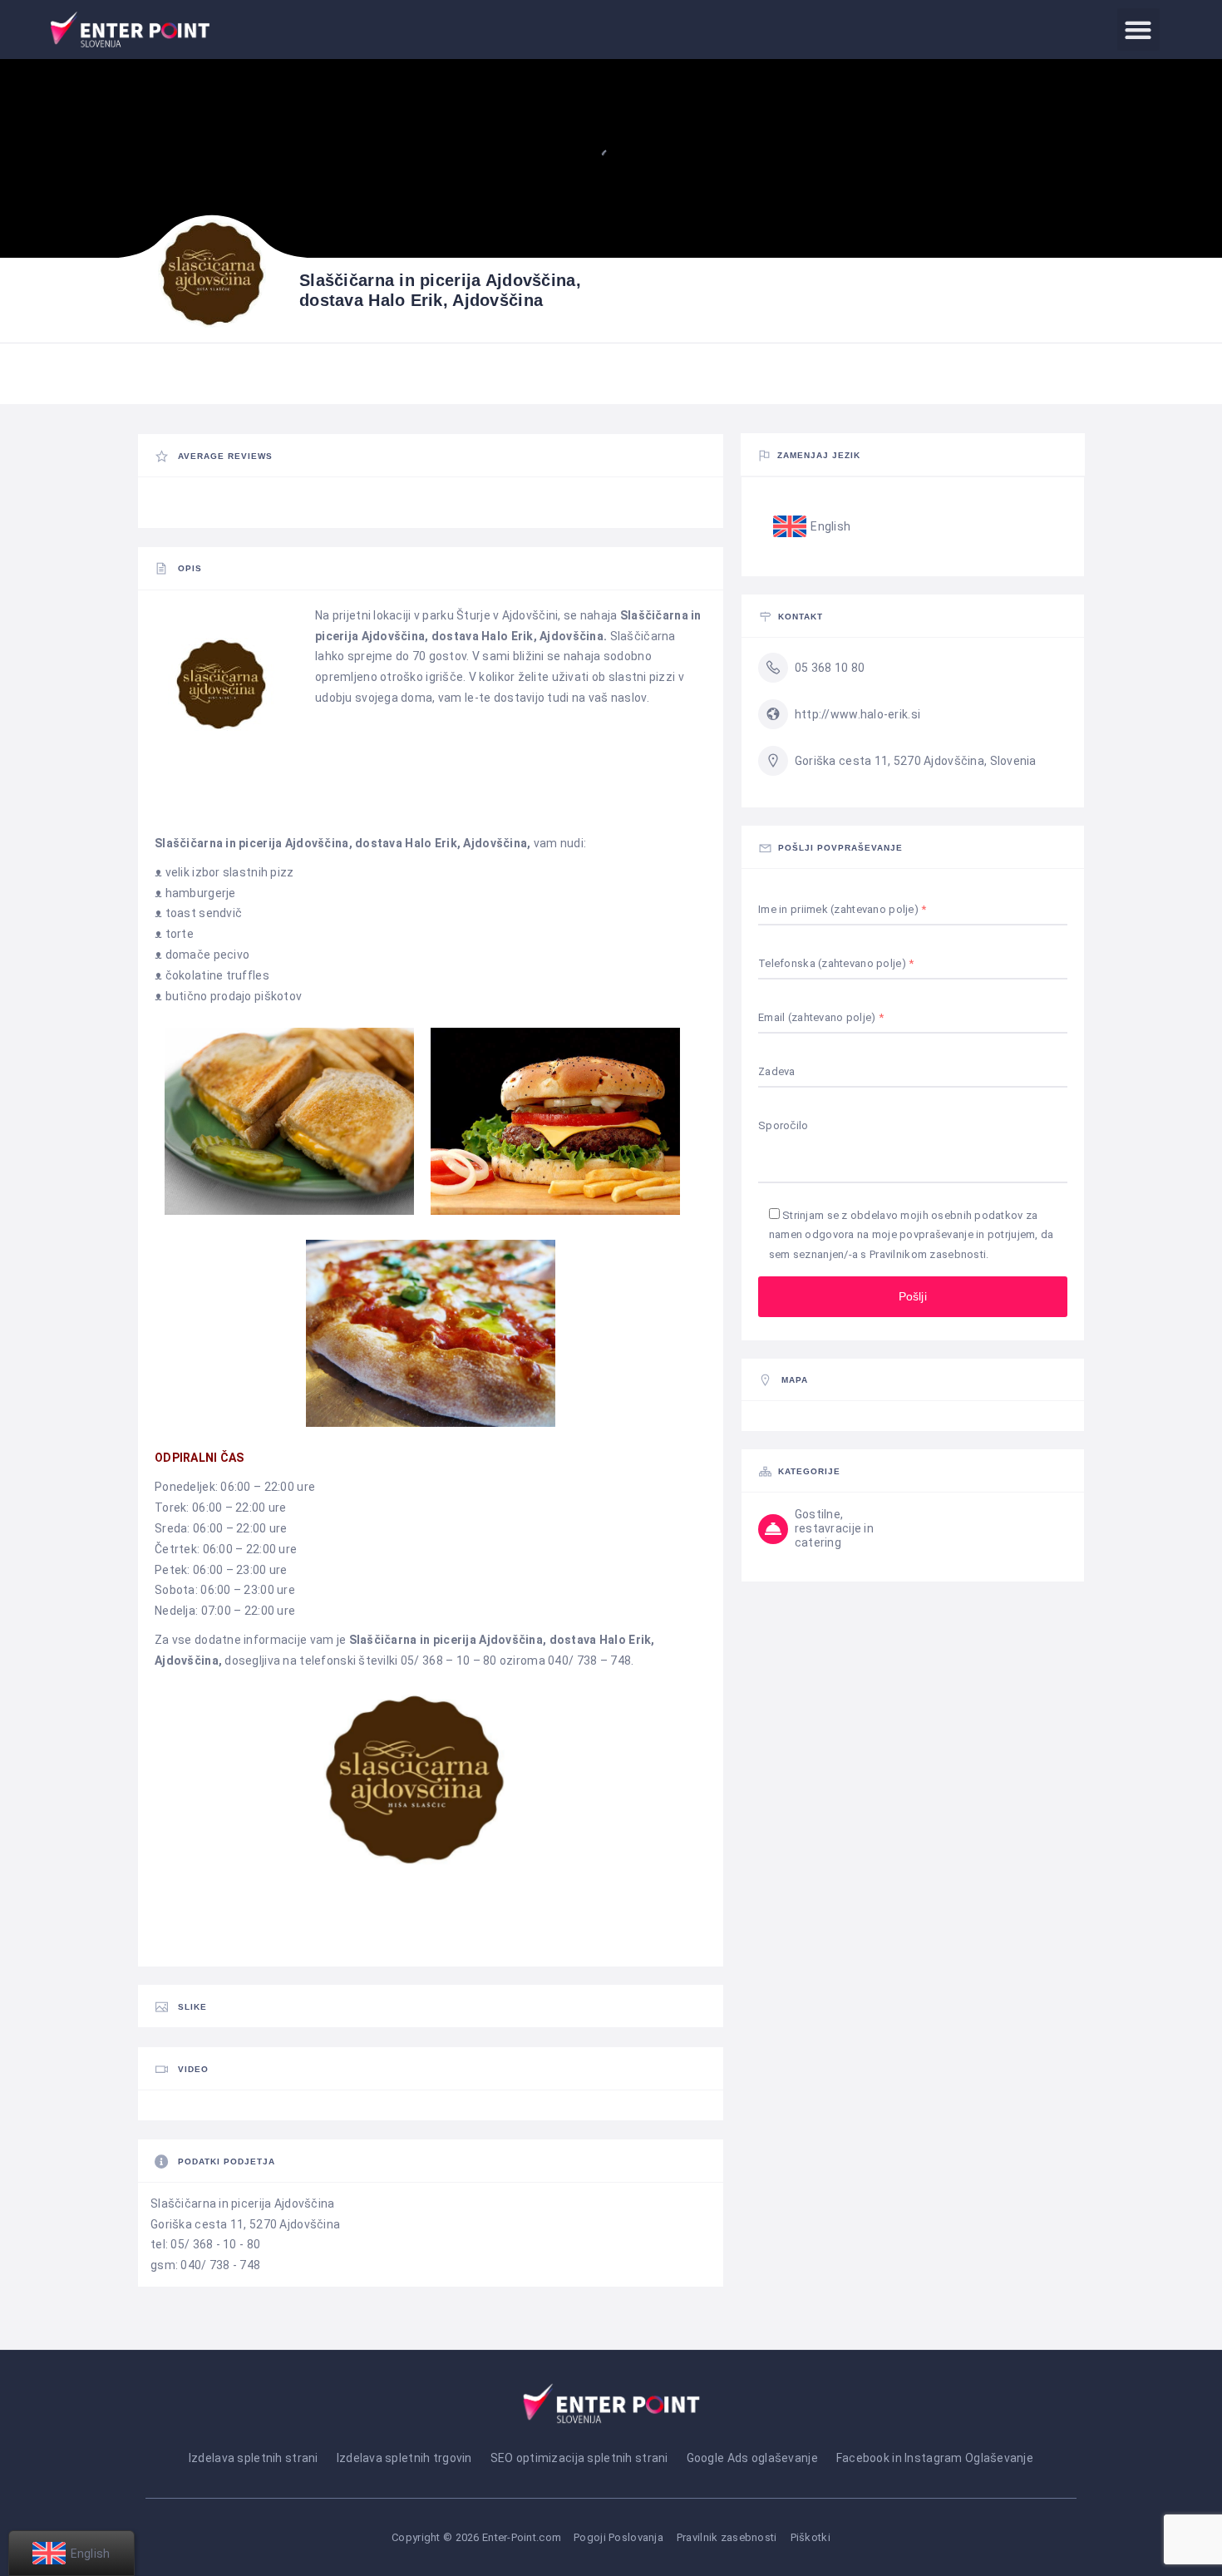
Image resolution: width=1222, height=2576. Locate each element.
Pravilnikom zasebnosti (928, 1254)
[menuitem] (812, 527)
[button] (1138, 30)
